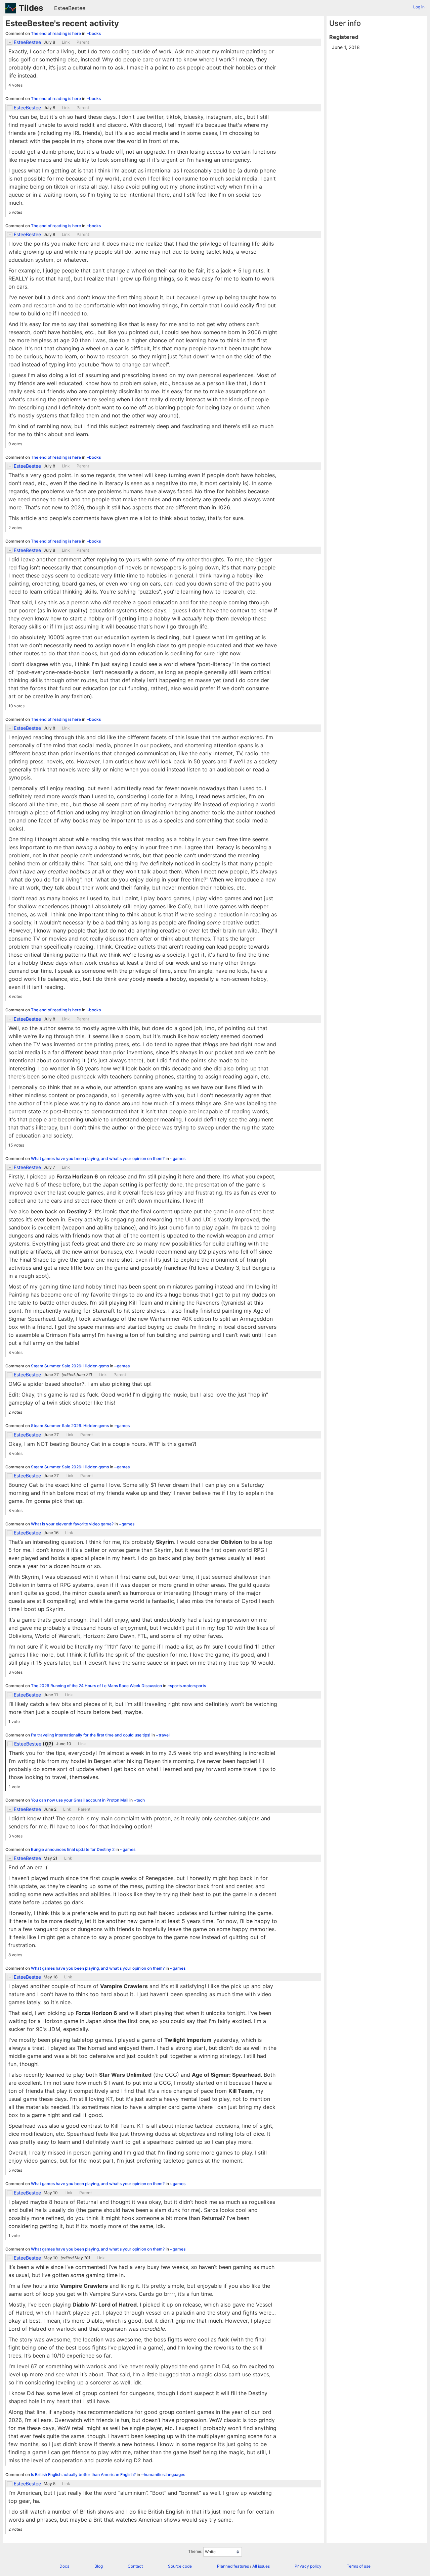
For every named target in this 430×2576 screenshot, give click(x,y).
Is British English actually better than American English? (84, 2474)
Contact (135, 2566)
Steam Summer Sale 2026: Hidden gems (70, 1366)
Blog (99, 2566)
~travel (163, 1735)
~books (94, 33)
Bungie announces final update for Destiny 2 (73, 1849)
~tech (139, 1800)
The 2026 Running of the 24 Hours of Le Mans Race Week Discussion (97, 1686)
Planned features (233, 2566)
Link (66, 42)
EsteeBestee (70, 8)
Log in (419, 7)
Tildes (31, 8)
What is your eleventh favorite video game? (73, 1524)
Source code (180, 2566)
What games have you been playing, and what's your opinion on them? (98, 1158)
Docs (64, 2566)
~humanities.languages (163, 2474)
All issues (261, 2566)
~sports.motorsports (187, 1686)
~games (178, 1158)
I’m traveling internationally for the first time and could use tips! (91, 1735)
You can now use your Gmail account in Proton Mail (80, 1800)
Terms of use (359, 2566)
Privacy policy (308, 2566)
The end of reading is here (56, 33)
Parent (83, 42)
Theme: (195, 2551)
